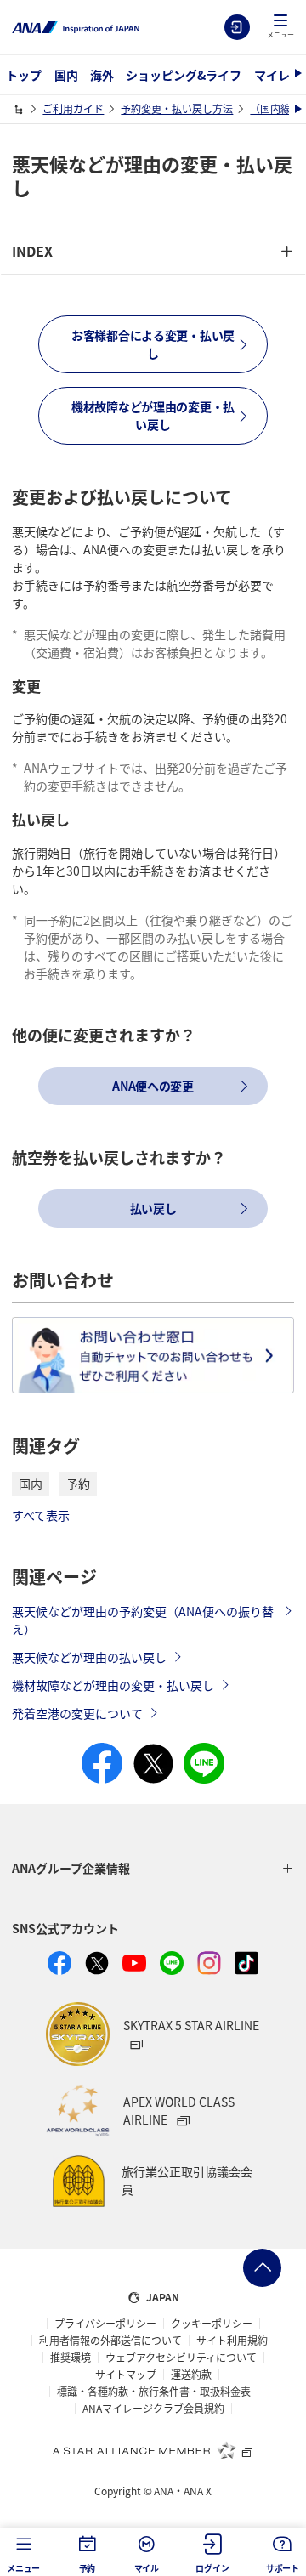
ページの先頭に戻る (262, 2268)
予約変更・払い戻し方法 (177, 108)
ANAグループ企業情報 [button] (71, 1868)
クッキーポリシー (212, 2324)
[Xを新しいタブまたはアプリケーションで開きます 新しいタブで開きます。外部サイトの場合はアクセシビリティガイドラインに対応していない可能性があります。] (97, 1963)
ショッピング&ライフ (184, 75)
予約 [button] (88, 2568)
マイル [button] (147, 2568)
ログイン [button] (212, 2568)
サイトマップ (126, 2375)
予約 (78, 1484)
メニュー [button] (23, 2568)
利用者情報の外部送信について (110, 2341)
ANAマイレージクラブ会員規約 (153, 2409)
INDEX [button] (32, 251)
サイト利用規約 (232, 2341)
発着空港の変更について (77, 1713)
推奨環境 (71, 2358)
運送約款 (191, 2375)
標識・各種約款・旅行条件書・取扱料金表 (154, 2392)
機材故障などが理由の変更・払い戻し (113, 1685)
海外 (102, 75)
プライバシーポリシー (105, 2324)
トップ (24, 75)
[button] (280, 27)
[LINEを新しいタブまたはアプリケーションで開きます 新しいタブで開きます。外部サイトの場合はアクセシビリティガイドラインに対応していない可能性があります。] (172, 1963)
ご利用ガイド (73, 108)
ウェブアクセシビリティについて (181, 2358)
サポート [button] (283, 2568)
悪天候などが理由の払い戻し (89, 1657)
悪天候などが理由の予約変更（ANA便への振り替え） (143, 1620)
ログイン (237, 27)
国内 (66, 75)
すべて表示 (41, 1515)
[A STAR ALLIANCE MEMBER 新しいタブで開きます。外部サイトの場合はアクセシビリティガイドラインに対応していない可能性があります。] (153, 2450)
